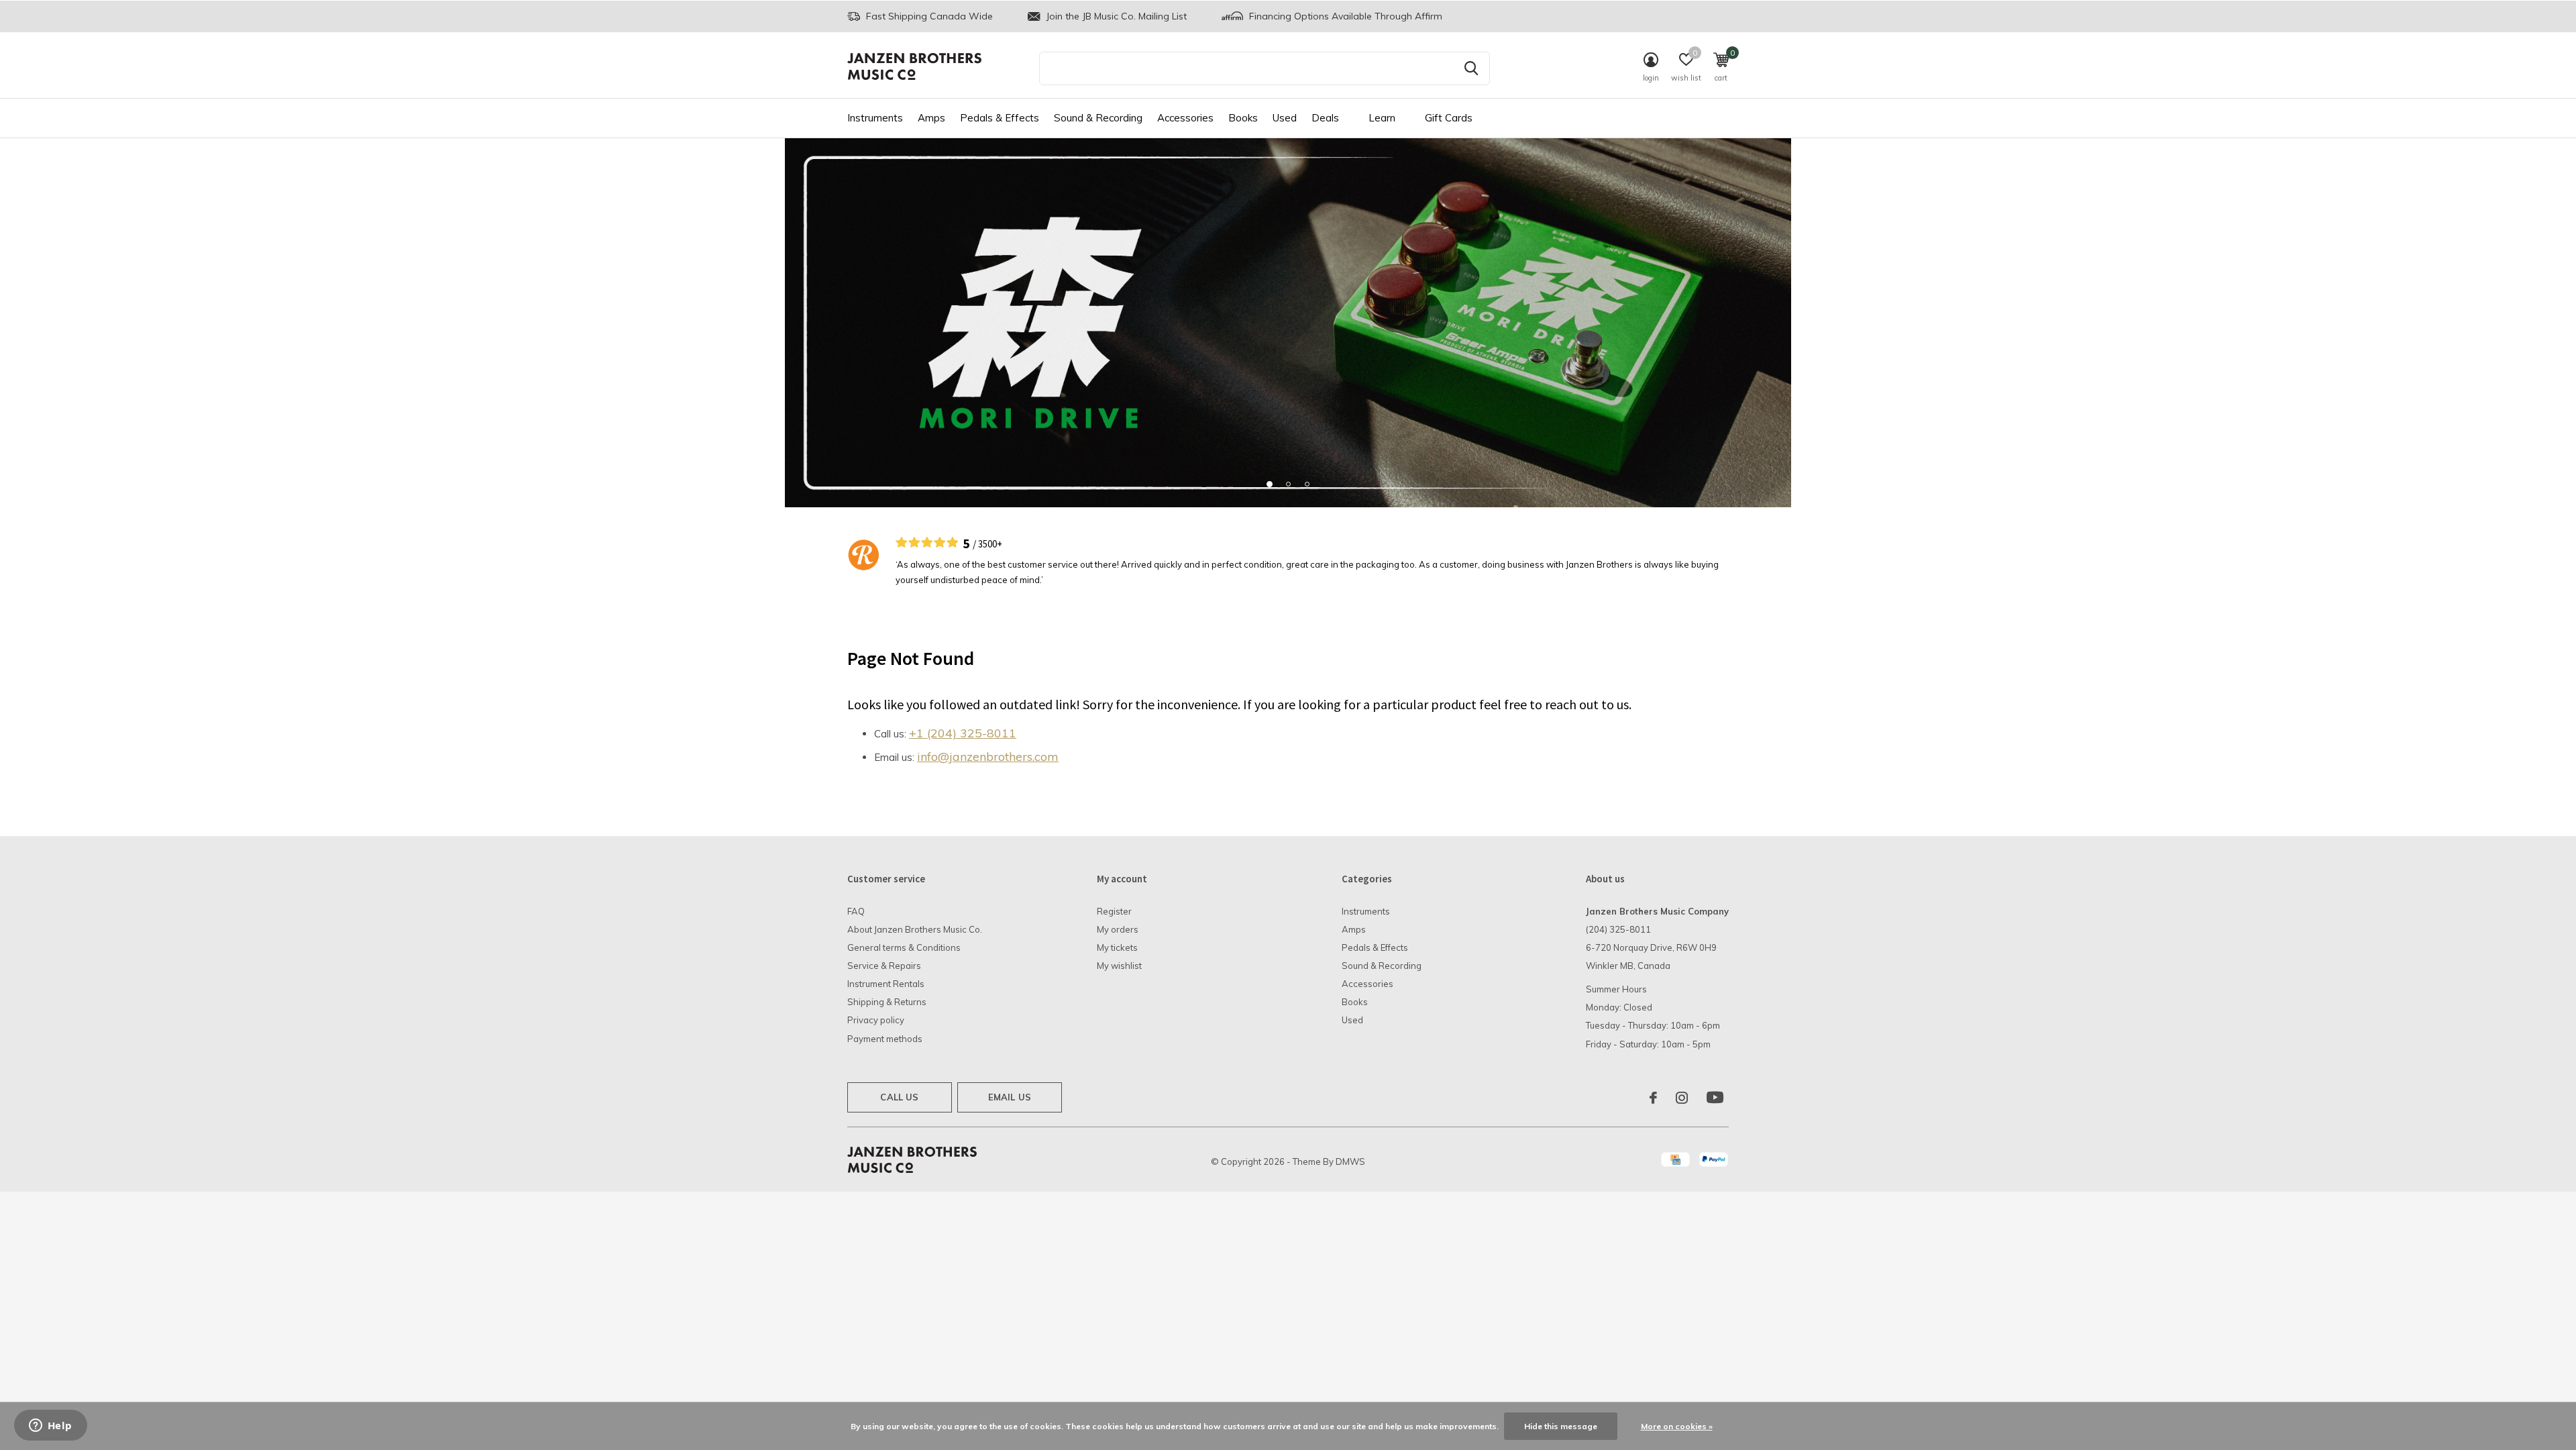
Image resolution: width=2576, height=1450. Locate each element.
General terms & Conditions (904, 947)
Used (1285, 118)
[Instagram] (1682, 1098)
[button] (1269, 484)
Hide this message (1561, 1426)
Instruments (875, 118)
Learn (1382, 118)
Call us (899, 1097)
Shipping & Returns (887, 1002)
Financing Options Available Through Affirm (1344, 16)
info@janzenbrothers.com (988, 757)
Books (1243, 118)
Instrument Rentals (886, 984)
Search (1471, 68)
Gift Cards (1449, 118)
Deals (1325, 118)
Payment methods (885, 1039)
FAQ (856, 911)
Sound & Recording (1098, 118)
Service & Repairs (884, 966)
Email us (1010, 1097)
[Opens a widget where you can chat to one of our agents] (50, 1427)
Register (1114, 911)
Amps (931, 118)
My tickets (1117, 947)
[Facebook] (1653, 1098)
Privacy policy (876, 1020)
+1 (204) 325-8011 (963, 733)
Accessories (1185, 118)
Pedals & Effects (1000, 118)
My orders (1118, 929)
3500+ (990, 544)
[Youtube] (1715, 1098)
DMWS (1350, 1161)
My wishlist (1119, 966)
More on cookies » (1677, 1426)
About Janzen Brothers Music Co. (915, 929)
